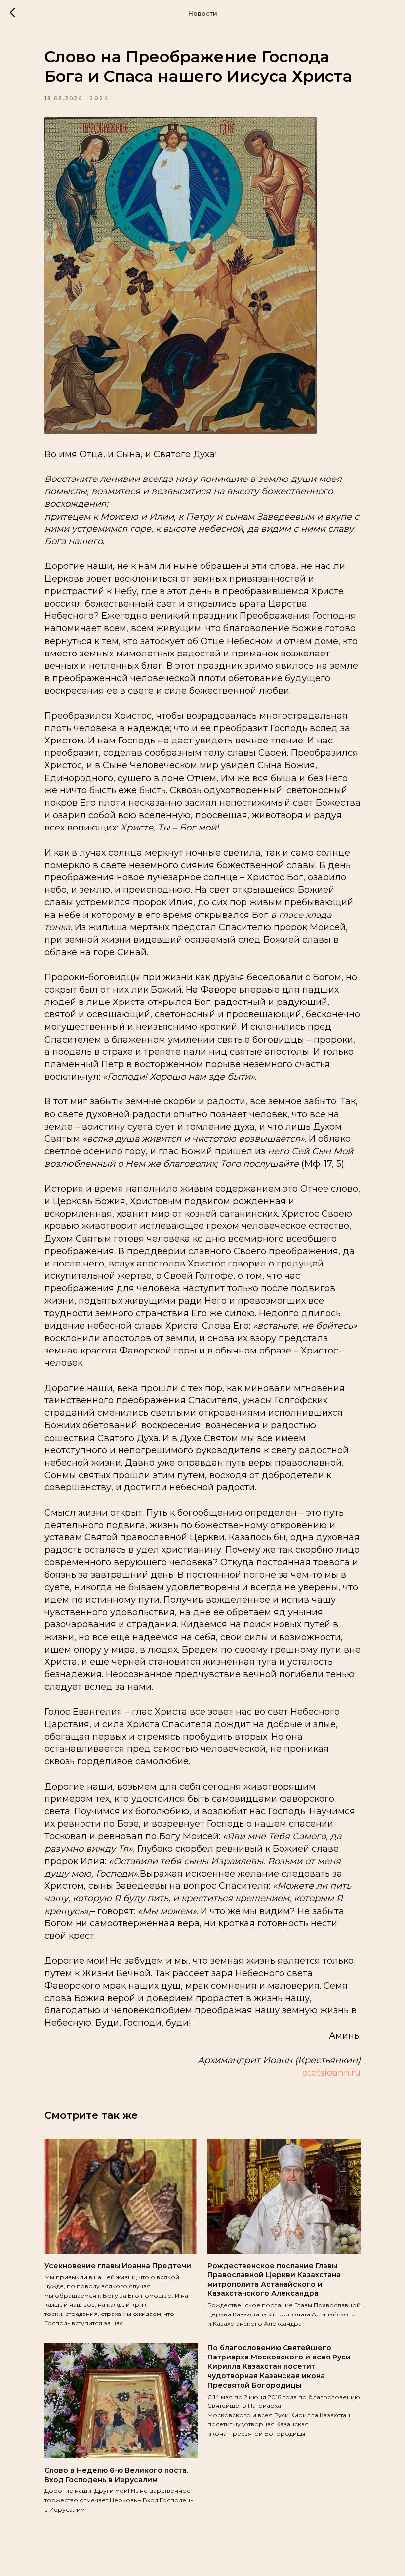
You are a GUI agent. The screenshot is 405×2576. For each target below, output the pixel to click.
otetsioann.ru (331, 2073)
